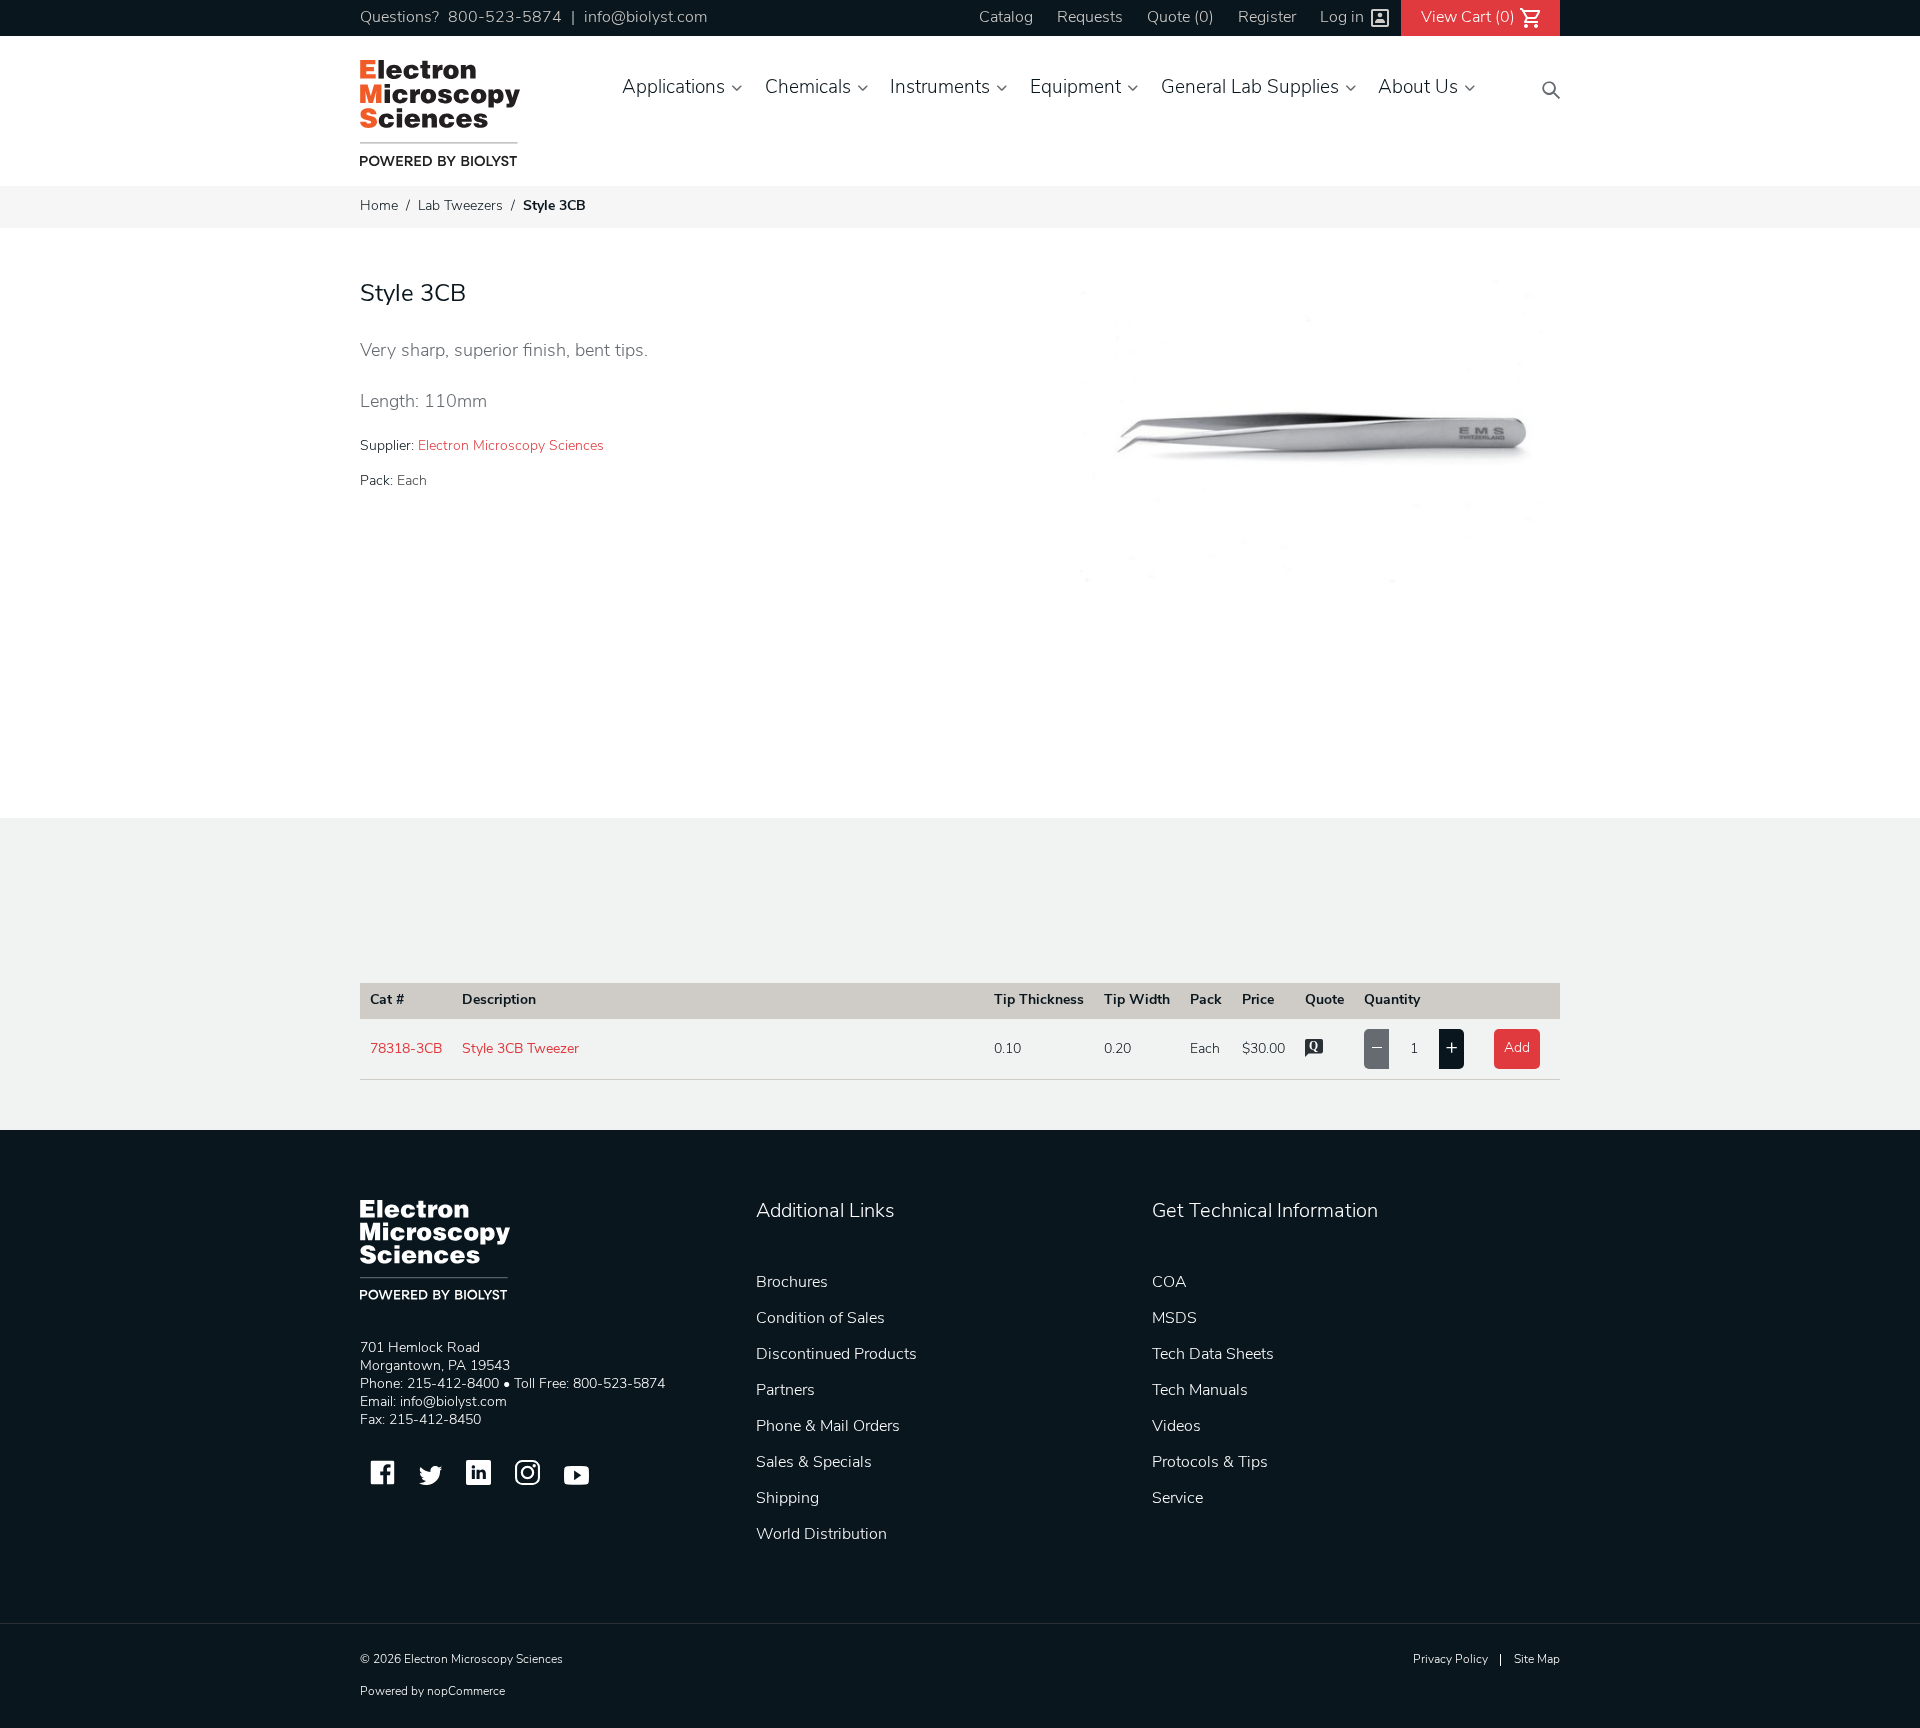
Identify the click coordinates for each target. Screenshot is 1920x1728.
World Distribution (821, 1535)
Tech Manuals (1200, 1391)
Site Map (1537, 1660)
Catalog (1006, 18)
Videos (1176, 1427)
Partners (785, 1391)
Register (1267, 18)
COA (1169, 1283)
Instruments (940, 88)
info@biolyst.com (645, 18)
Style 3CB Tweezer (520, 1049)
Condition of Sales (820, 1319)
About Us (1418, 88)
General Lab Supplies (1250, 88)
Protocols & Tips (1210, 1463)
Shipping (787, 1499)
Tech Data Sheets (1213, 1355)
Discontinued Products (836, 1355)
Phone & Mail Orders (828, 1427)
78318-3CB (406, 1049)
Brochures (792, 1283)
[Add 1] (1451, 1049)
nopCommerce (466, 1692)
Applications (673, 88)
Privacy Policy (1450, 1660)
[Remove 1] (1376, 1049)
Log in (1342, 18)
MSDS (1174, 1319)
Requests (1090, 18)
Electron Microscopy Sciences (511, 446)
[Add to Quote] (1314, 1053)
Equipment (1075, 88)
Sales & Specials (814, 1463)
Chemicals (808, 88)
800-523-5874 (505, 18)
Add (1517, 1048)
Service (1177, 1499)
